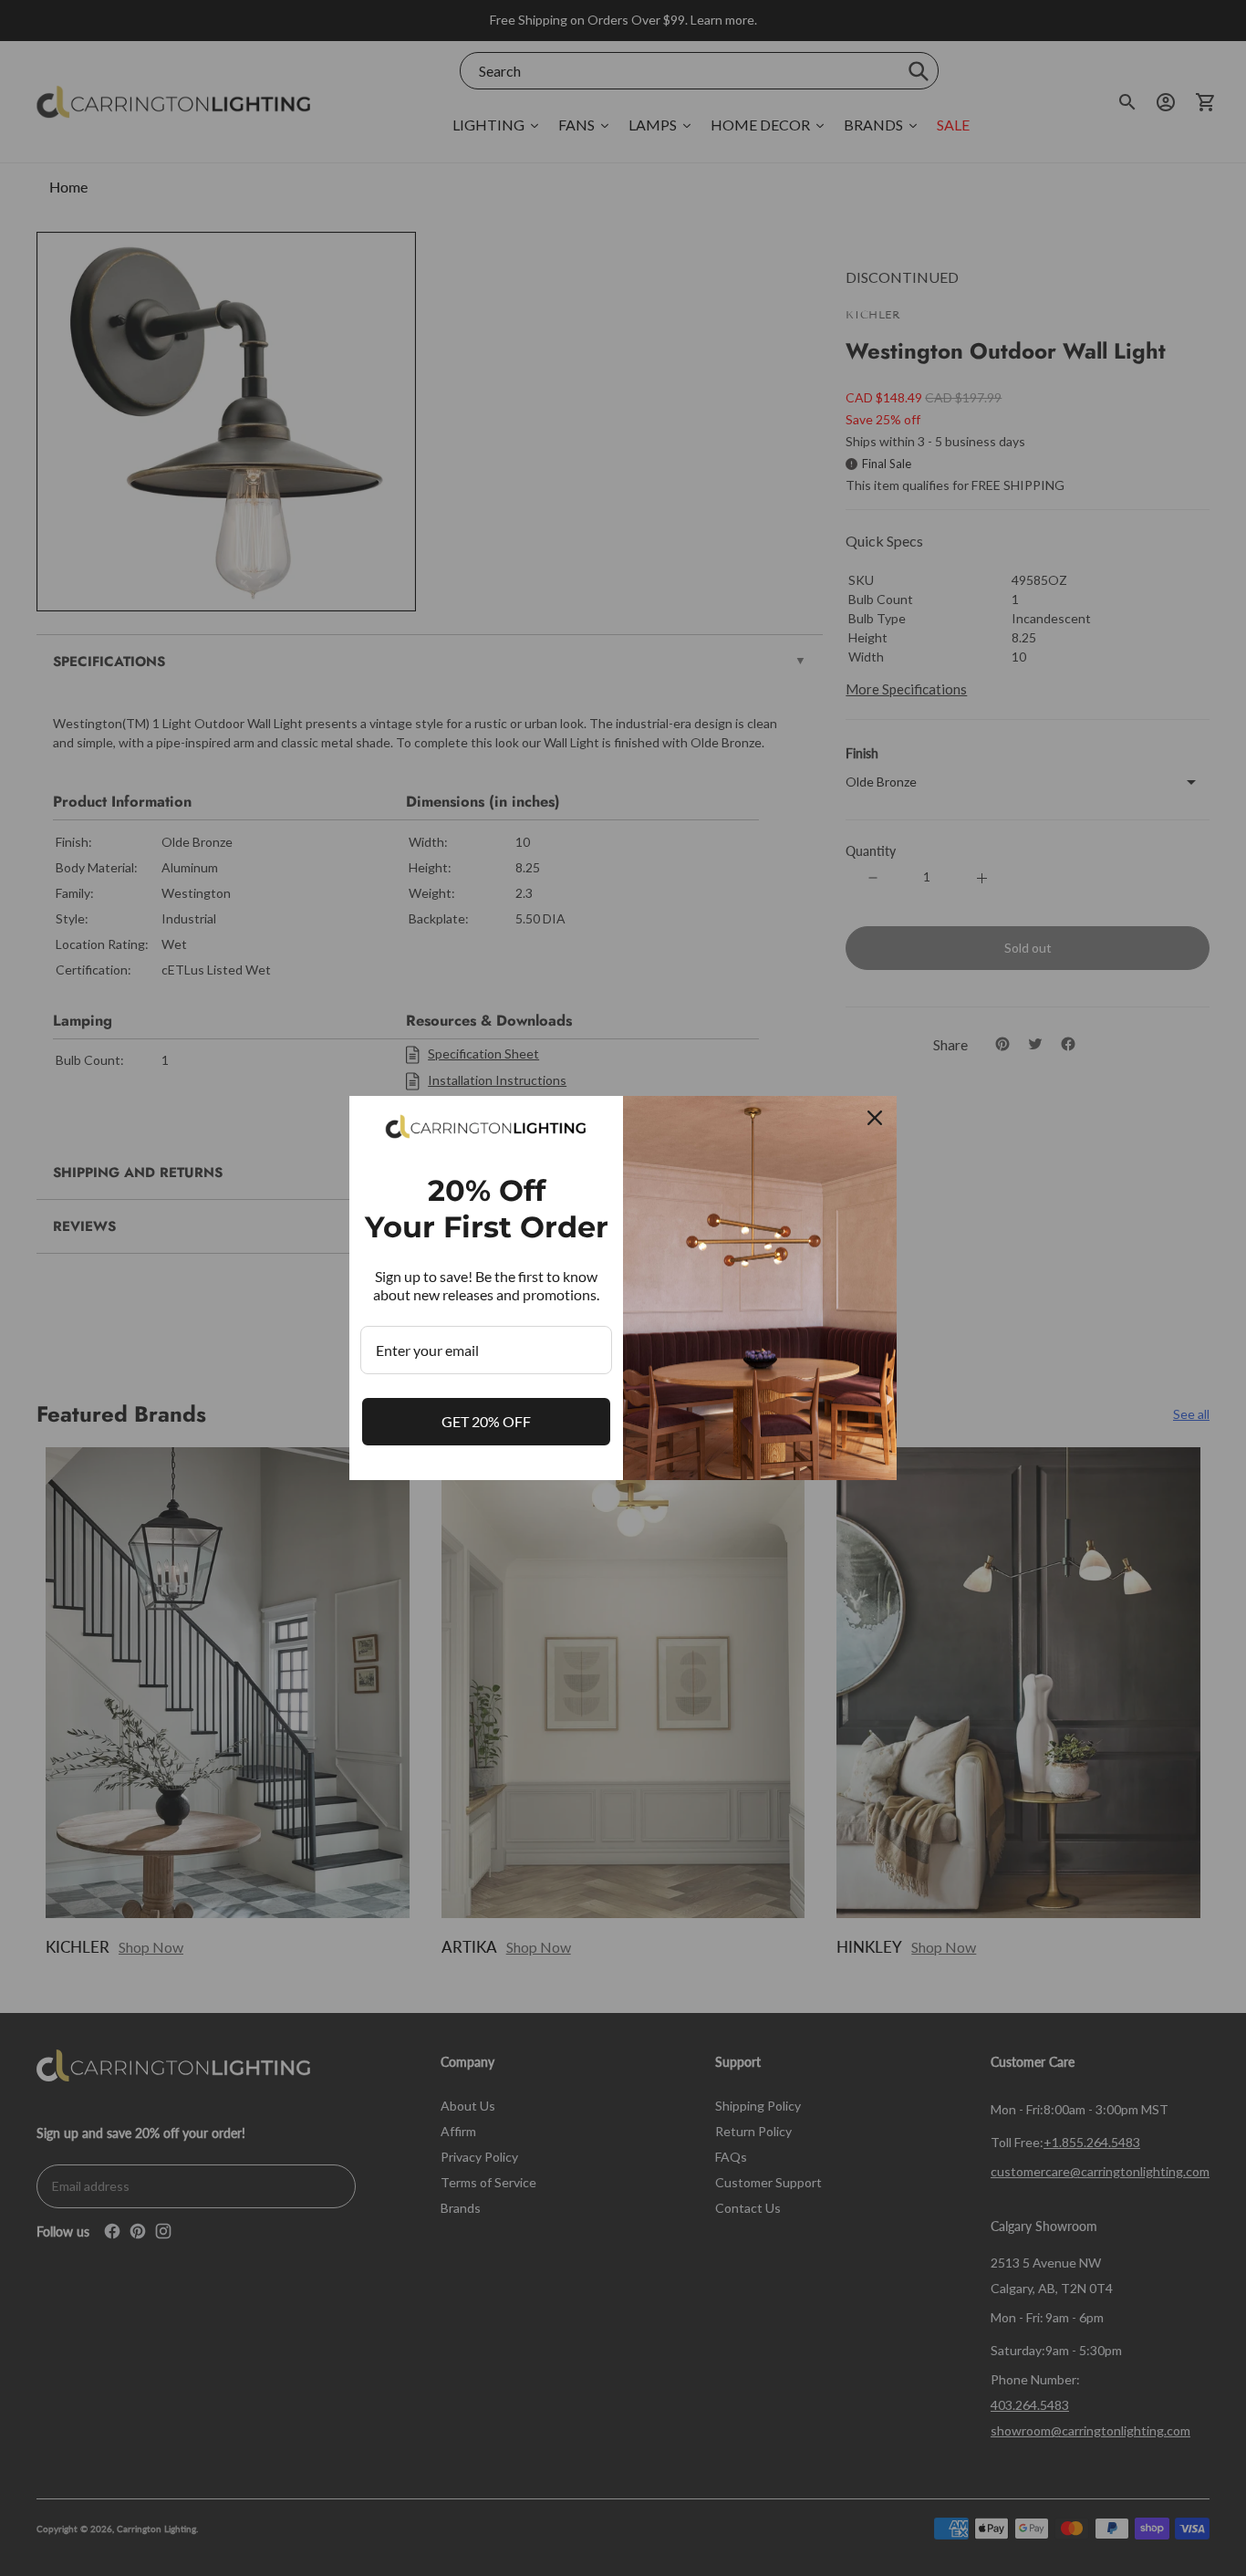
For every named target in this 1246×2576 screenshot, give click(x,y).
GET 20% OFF (486, 1421)
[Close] (875, 1118)
